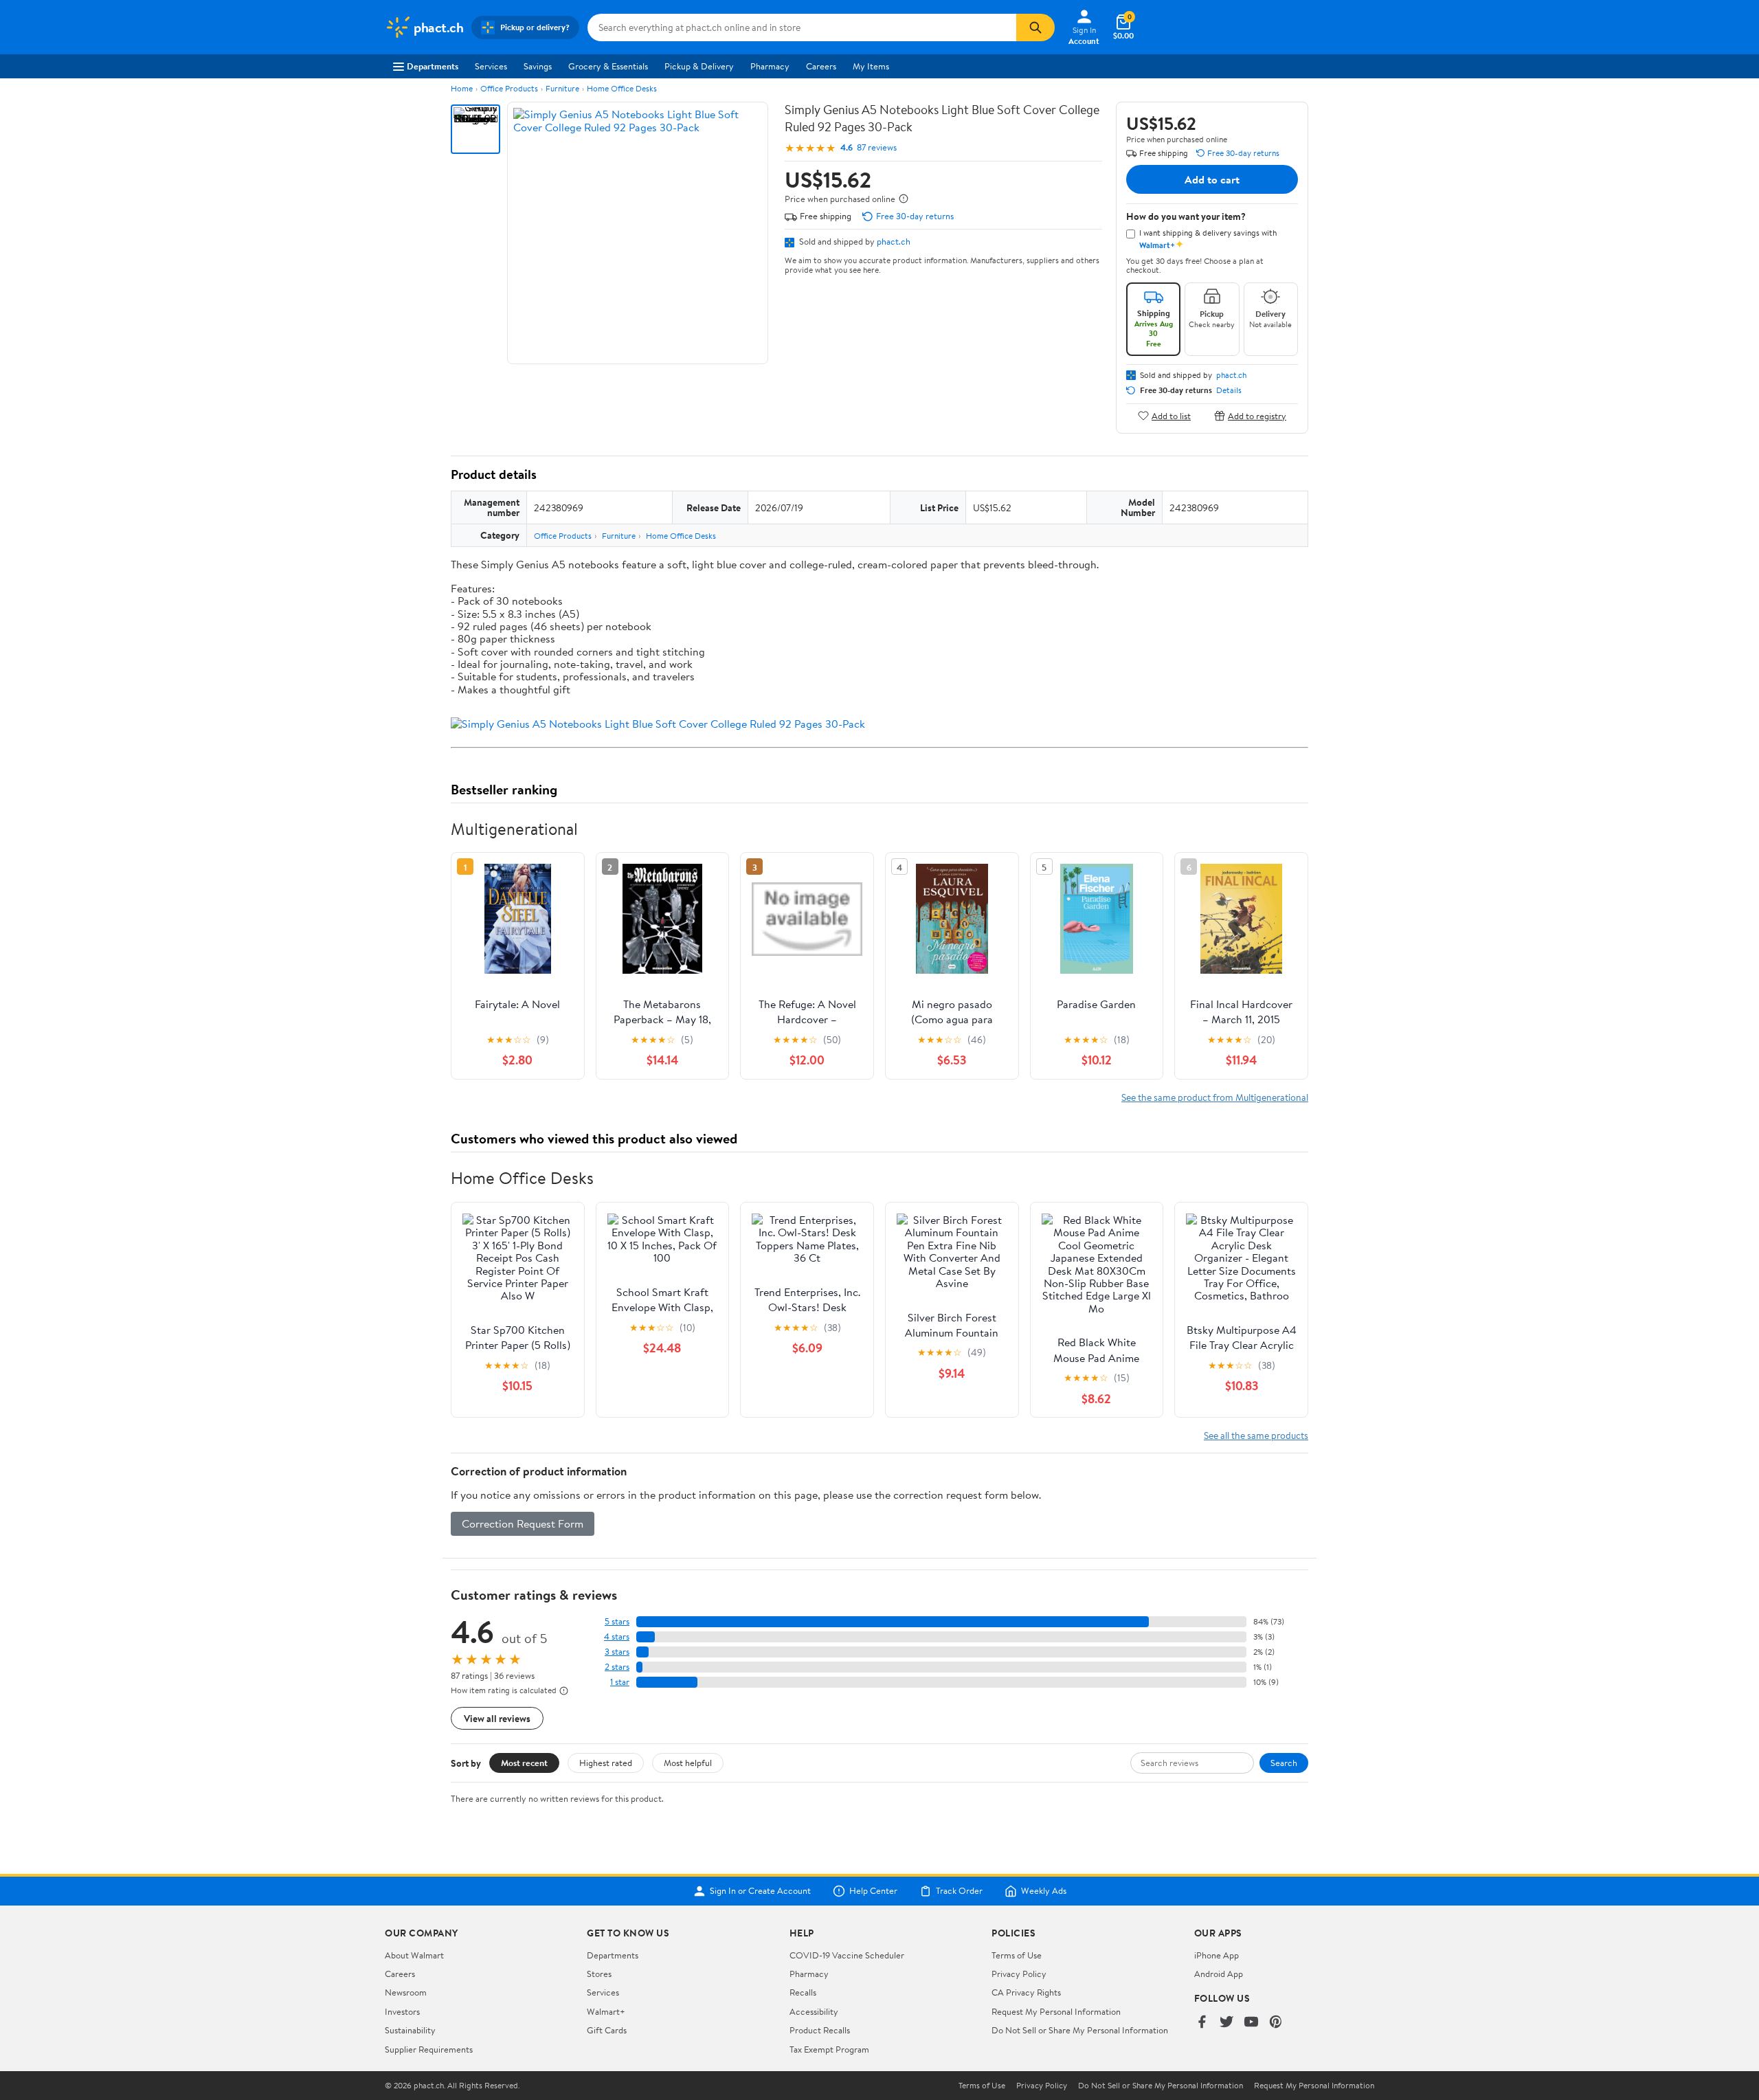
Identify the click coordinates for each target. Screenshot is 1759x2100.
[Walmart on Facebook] (1202, 2023)
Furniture (562, 88)
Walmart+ (606, 2011)
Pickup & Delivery (699, 66)
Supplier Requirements (429, 2049)
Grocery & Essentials (608, 66)
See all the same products (1256, 1435)
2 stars (617, 1667)
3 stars (617, 1652)
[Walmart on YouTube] (1251, 2023)
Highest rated (606, 1763)
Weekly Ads (1044, 1891)
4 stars (617, 1637)
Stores (599, 1974)
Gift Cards (607, 2030)
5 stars (617, 1621)
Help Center (873, 1891)
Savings (538, 66)
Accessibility (814, 2011)
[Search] (1035, 27)
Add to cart (1212, 179)
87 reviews (877, 147)
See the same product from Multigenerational (1215, 1097)
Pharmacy (770, 66)
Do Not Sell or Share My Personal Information (1080, 2030)
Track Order (959, 1891)
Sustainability (410, 2030)
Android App (1219, 1974)
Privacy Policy (1019, 1974)
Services (491, 66)
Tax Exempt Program (829, 2049)
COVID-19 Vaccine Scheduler (847, 1955)
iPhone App (1217, 1955)
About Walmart (414, 1955)
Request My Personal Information (1056, 2011)
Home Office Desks (622, 88)
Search (1284, 1763)
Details (1229, 390)
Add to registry (1257, 415)
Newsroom (406, 1992)
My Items (871, 66)
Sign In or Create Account (760, 1891)
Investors (402, 2011)
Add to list (1171, 415)
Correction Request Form (523, 1523)
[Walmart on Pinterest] (1276, 2023)
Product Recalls (820, 2030)
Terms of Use (1017, 1955)
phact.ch (894, 241)
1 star (620, 1682)
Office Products (509, 88)
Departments (433, 66)
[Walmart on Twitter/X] (1226, 2023)
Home (462, 88)
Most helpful (688, 1763)
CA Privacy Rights (1026, 1992)
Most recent (524, 1763)
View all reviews (497, 1718)
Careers (821, 66)
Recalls (803, 1992)
